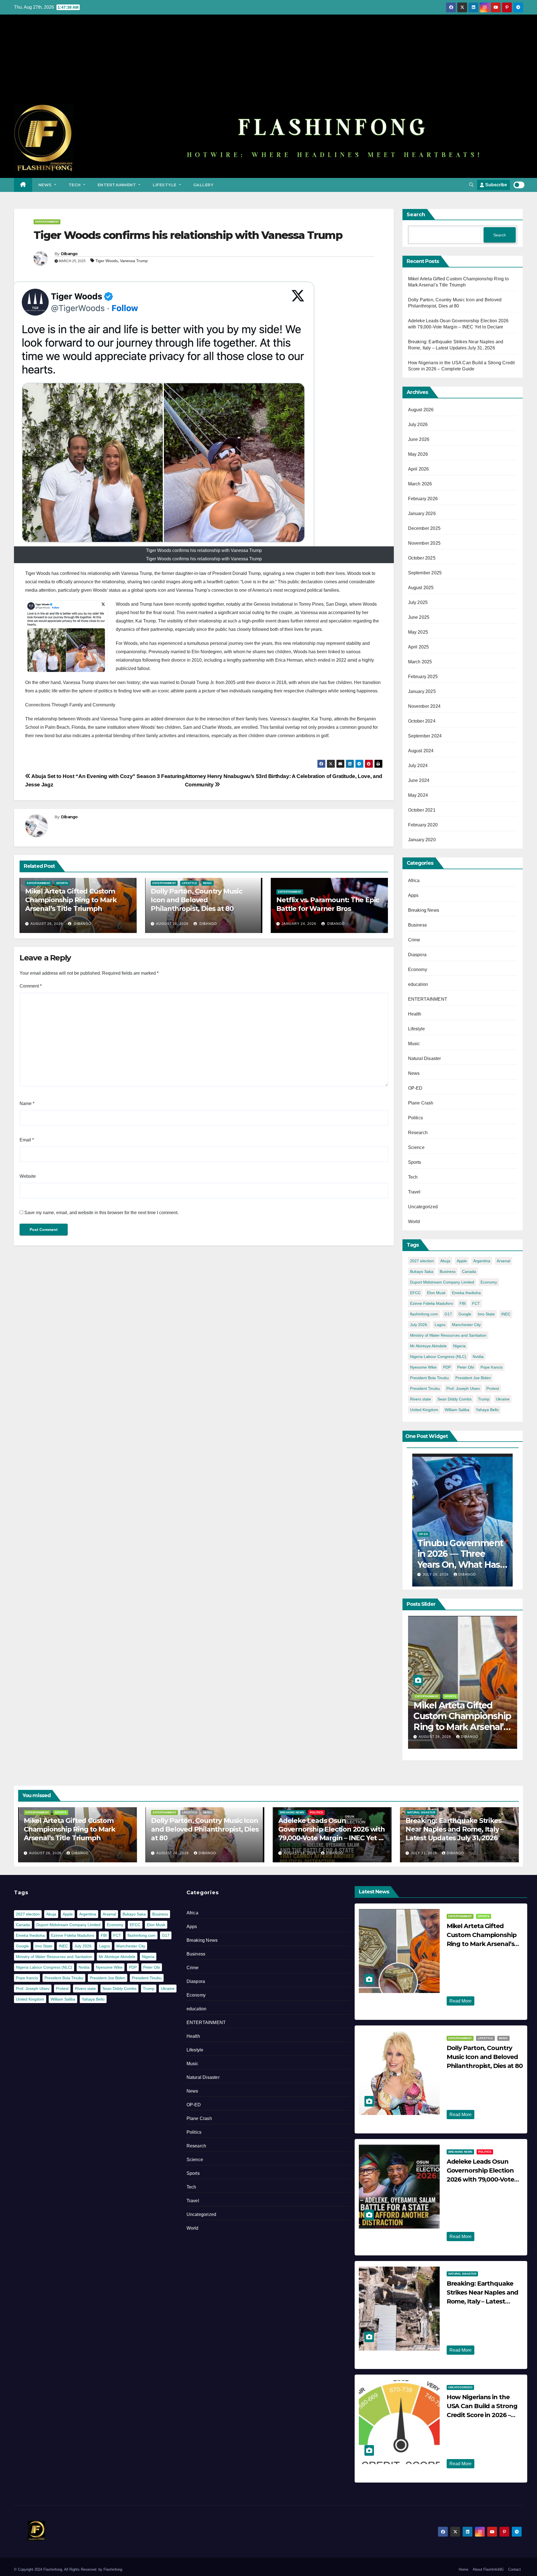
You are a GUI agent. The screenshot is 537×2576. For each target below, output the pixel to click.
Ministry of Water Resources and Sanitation (448, 1335)
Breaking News (424, 910)
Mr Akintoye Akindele (428, 1346)
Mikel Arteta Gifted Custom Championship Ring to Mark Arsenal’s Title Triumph (71, 900)
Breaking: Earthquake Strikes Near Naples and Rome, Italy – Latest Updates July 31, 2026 (454, 1829)
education (418, 984)
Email (27, 1140)
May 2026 (418, 454)
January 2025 (422, 691)
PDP (447, 1367)
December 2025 (424, 528)
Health (415, 1014)
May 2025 (418, 632)
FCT (476, 1303)
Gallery (203, 185)
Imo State (486, 1314)
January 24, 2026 (299, 924)
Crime (414, 940)
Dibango (69, 254)
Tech (75, 185)
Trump (484, 1399)
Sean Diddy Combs (454, 1399)
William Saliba (457, 1410)
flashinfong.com (424, 1314)
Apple (462, 1261)
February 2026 (423, 499)
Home (463, 2569)
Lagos (440, 1325)
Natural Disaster (425, 1058)
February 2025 (423, 677)
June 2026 (419, 439)
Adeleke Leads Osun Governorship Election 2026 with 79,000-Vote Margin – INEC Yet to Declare (461, 1727)
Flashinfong (113, 2569)
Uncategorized (423, 1207)
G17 (448, 1314)
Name (27, 1104)
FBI (463, 1303)
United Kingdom (424, 1410)
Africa (414, 881)
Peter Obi (466, 1367)
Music (208, 883)
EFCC (415, 1293)
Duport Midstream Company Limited (442, 1282)
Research (418, 1133)
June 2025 (419, 617)
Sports (62, 883)
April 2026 (419, 469)
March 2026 (420, 484)
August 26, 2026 (47, 924)
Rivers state (421, 1399)
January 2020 (422, 840)
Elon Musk (436, 1293)
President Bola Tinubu (429, 1378)
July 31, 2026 (424, 1853)
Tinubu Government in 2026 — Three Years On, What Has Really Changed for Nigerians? (460, 1565)
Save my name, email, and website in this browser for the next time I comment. (101, 1213)
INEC (506, 1314)
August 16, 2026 (435, 1737)
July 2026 (418, 425)
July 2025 (418, 602)
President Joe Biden (473, 1378)
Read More (461, 2001)
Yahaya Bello (487, 1410)
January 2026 (422, 513)
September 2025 (425, 573)
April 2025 (419, 647)
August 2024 (421, 751)
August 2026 (421, 410)
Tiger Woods (107, 261)
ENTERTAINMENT (117, 185)
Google (465, 1314)
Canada (469, 1271)
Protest (493, 1388)
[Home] (23, 185)
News (46, 185)
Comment (31, 986)
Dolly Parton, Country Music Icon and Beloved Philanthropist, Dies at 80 (196, 900)
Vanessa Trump (134, 261)
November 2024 (424, 706)
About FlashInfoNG (488, 2569)
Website (28, 1176)
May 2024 (418, 795)
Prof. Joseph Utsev (463, 1388)
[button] (471, 185)
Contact (514, 2569)
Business (418, 925)
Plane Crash (421, 1103)
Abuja (445, 1261)
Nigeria (459, 1346)
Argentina (482, 1261)
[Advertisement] (268, 62)
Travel (414, 1192)
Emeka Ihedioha (466, 1293)
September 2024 (425, 736)
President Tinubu (425, 1388)
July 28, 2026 (436, 1574)
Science (416, 1147)
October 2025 (422, 558)
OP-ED (415, 1088)
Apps (413, 895)
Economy (418, 969)
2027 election (422, 1261)
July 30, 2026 (466, 2426)
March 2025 (420, 662)
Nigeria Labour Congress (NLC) (438, 1357)
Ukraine (503, 1399)
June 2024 (419, 780)
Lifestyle (165, 185)
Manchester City (466, 1325)
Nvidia (478, 1357)
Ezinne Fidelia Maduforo (432, 1303)
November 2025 (424, 543)
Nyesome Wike (423, 1367)
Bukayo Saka (422, 1271)
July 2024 (418, 766)
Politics (416, 1118)
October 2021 (422, 810)
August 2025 (421, 588)
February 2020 (423, 825)
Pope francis (492, 1367)
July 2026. (419, 1325)
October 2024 (422, 721)
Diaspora (417, 955)
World (414, 1222)
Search (416, 215)
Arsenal (503, 1261)
